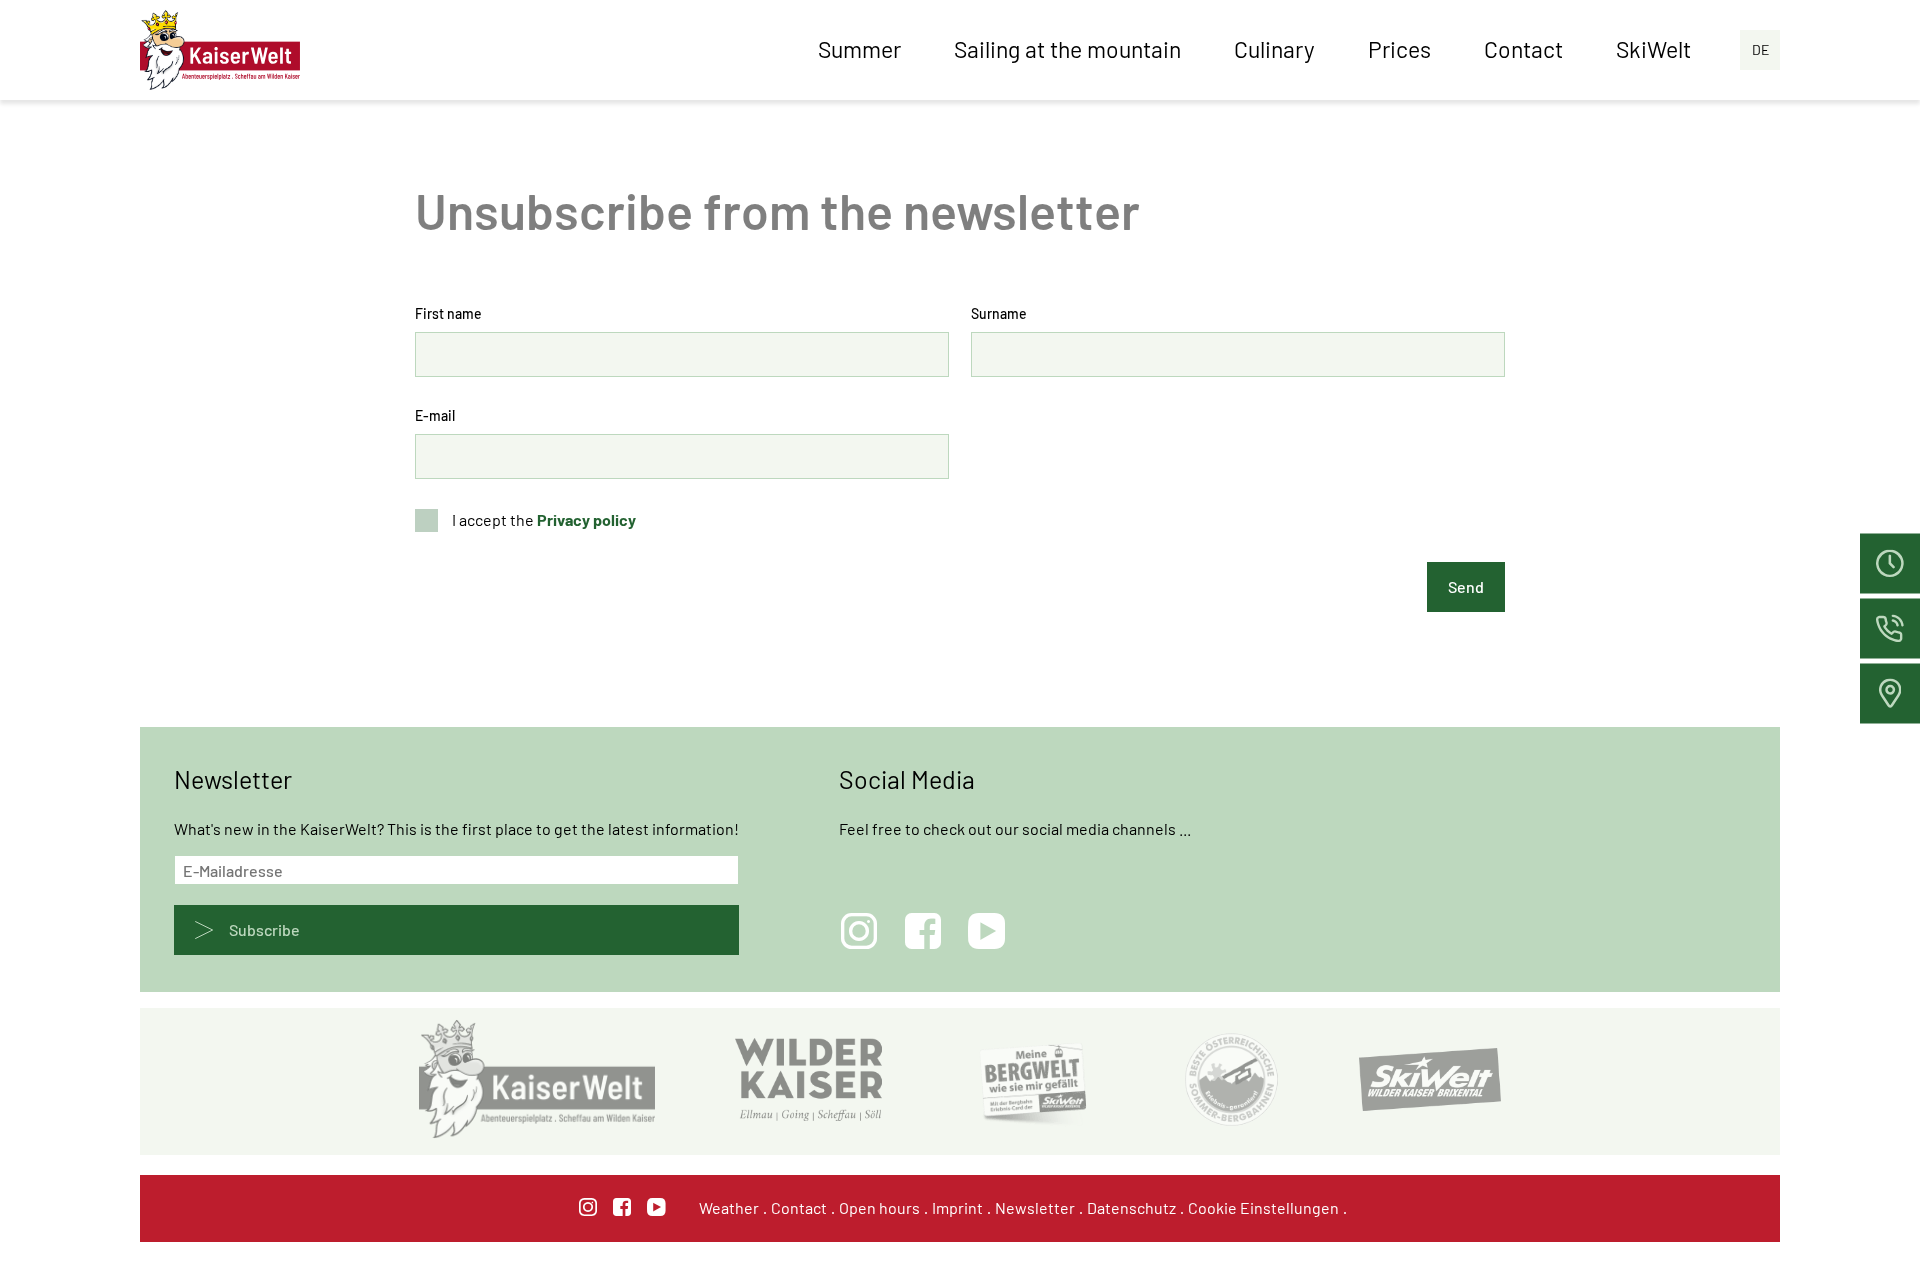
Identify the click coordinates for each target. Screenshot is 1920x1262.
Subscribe (264, 929)
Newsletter (1035, 1207)
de (1760, 49)
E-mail (435, 415)
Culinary (1274, 49)
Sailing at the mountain (1067, 49)
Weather (729, 1207)
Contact (1523, 49)
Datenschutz (1131, 1207)
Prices (1399, 49)
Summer (859, 49)
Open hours (879, 1207)
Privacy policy (586, 519)
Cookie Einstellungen (1263, 1207)
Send (1466, 586)
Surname (999, 313)
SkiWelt (1653, 49)
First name (448, 313)
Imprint (957, 1207)
